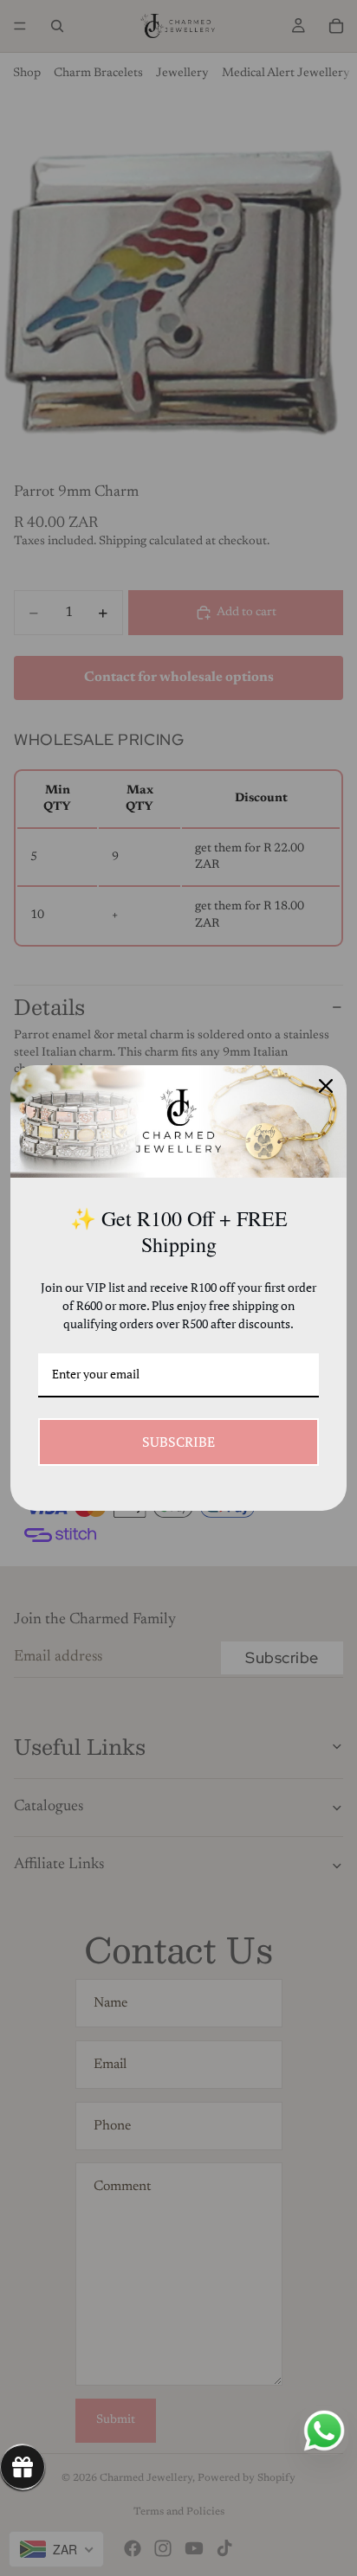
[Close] (326, 1086)
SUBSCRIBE (178, 1442)
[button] (23, 2467)
